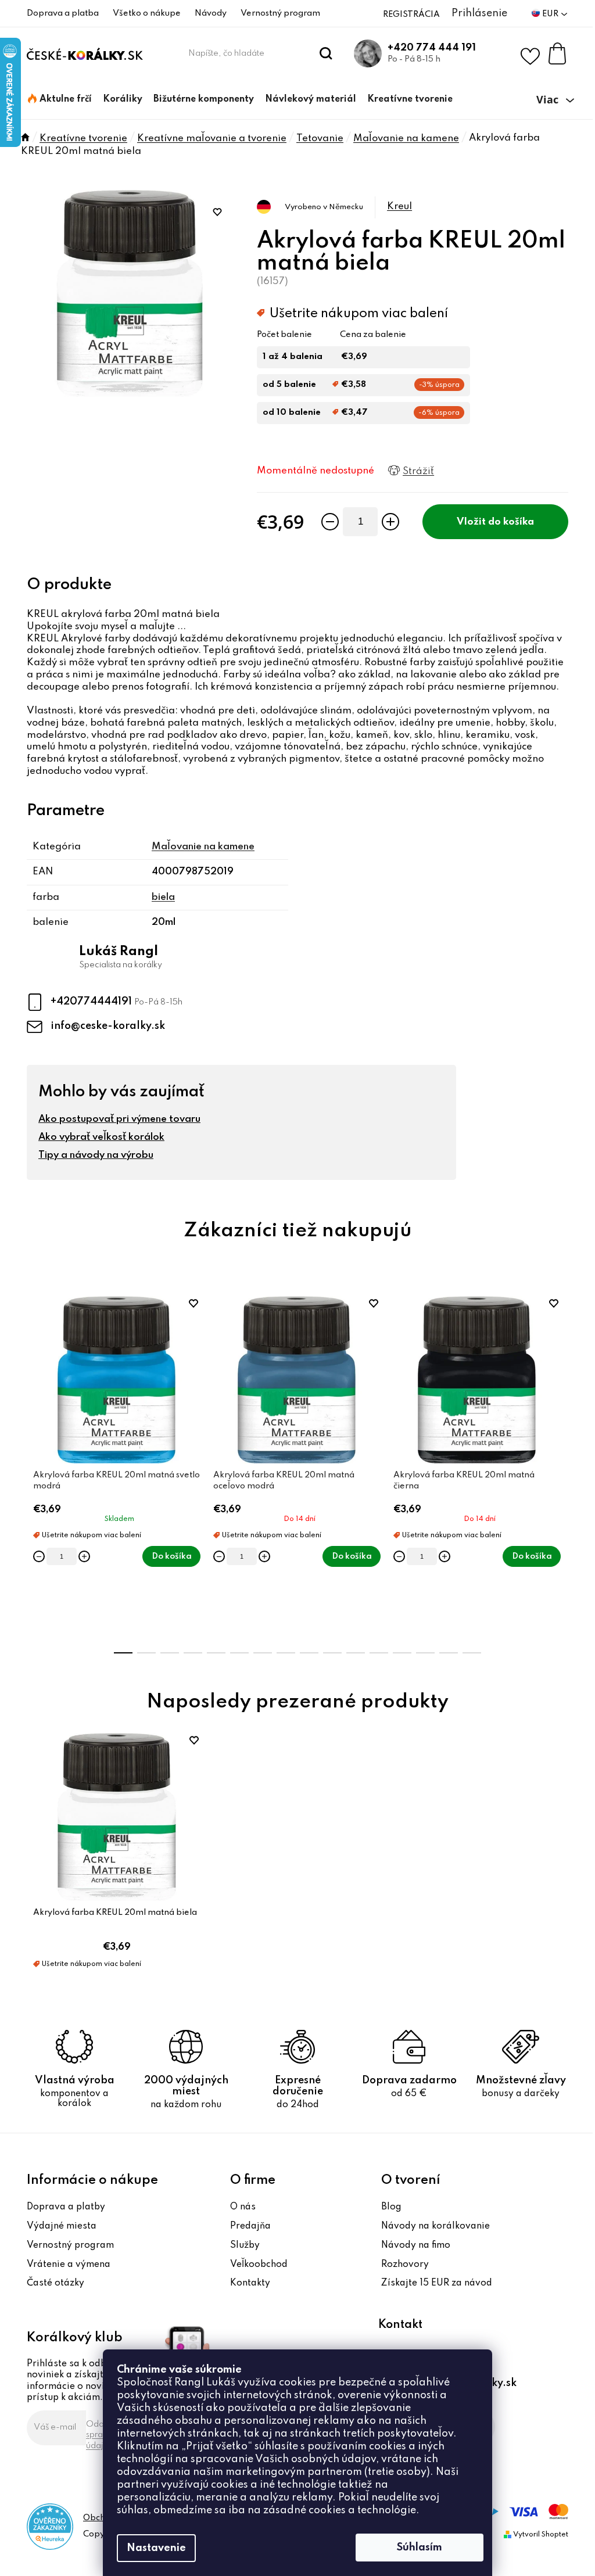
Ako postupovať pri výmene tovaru (119, 1119)
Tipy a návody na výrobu (96, 1155)
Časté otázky (55, 2283)
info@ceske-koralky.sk (108, 1026)
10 (356, 1653)
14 (449, 1653)
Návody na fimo (416, 2245)
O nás (243, 2207)
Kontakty (250, 2283)
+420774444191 (92, 1002)
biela (163, 897)
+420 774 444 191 (432, 48)
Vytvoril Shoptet (541, 2535)
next (559, 1467)
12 (402, 1653)
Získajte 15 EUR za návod (437, 2283)
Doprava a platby (66, 2207)
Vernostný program (280, 13)
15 (472, 1653)
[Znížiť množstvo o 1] (330, 522)
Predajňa (250, 2226)
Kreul (399, 207)
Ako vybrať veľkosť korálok (101, 1137)
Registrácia (411, 15)
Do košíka (511, 522)
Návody (211, 13)
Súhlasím (420, 2548)
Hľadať (326, 53)
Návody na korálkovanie (436, 2226)
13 (425, 1653)
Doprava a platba (63, 13)
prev (36, 1467)
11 (379, 1653)
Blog (391, 2207)
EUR (551, 14)
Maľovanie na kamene (203, 847)
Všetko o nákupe (147, 13)
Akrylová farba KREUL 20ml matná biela (115, 1913)
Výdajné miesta (62, 2226)
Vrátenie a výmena (69, 2265)
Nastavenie (156, 2548)
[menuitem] (60, 99)
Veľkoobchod (259, 2265)
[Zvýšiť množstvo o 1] (390, 522)
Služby (245, 2245)
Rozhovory (405, 2265)
